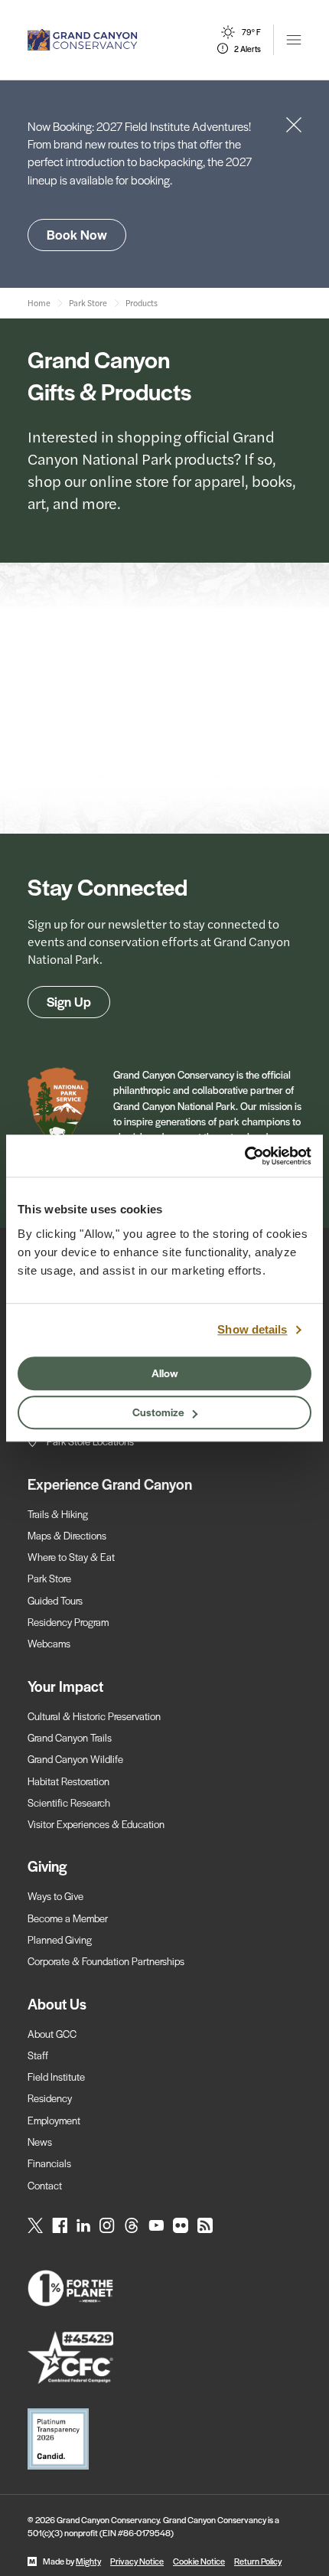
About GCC (52, 2034)
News (40, 2142)
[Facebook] (60, 2225)
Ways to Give (55, 1896)
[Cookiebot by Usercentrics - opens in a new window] (244, 1156)
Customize (158, 1412)
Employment (54, 2120)
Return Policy (258, 2561)
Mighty (88, 2561)
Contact (45, 2185)
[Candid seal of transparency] (164, 2439)
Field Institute (56, 2076)
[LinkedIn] (83, 2225)
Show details (252, 1329)
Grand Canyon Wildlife (75, 1759)
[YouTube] (156, 2225)
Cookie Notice (199, 2561)
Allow (165, 1373)
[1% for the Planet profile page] (164, 2288)
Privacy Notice (137, 2561)
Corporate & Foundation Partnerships (106, 1961)
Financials (49, 2163)
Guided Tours (55, 1600)
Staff (38, 2055)
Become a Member (68, 1918)
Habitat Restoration (68, 1781)
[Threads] (132, 2225)
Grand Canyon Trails (70, 1737)
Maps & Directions (67, 1535)
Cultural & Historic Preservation (94, 1716)
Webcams (49, 1643)
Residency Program (68, 1622)
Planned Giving (60, 1939)
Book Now (77, 234)
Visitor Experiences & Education (96, 1824)
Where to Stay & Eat (71, 1557)
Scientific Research (69, 1802)
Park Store (49, 1578)
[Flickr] (181, 2225)
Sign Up (69, 1001)
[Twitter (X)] (35, 2225)
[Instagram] (107, 2225)
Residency (50, 2098)
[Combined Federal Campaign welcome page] (164, 2357)
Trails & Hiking (58, 1514)
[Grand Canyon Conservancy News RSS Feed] (205, 2225)
